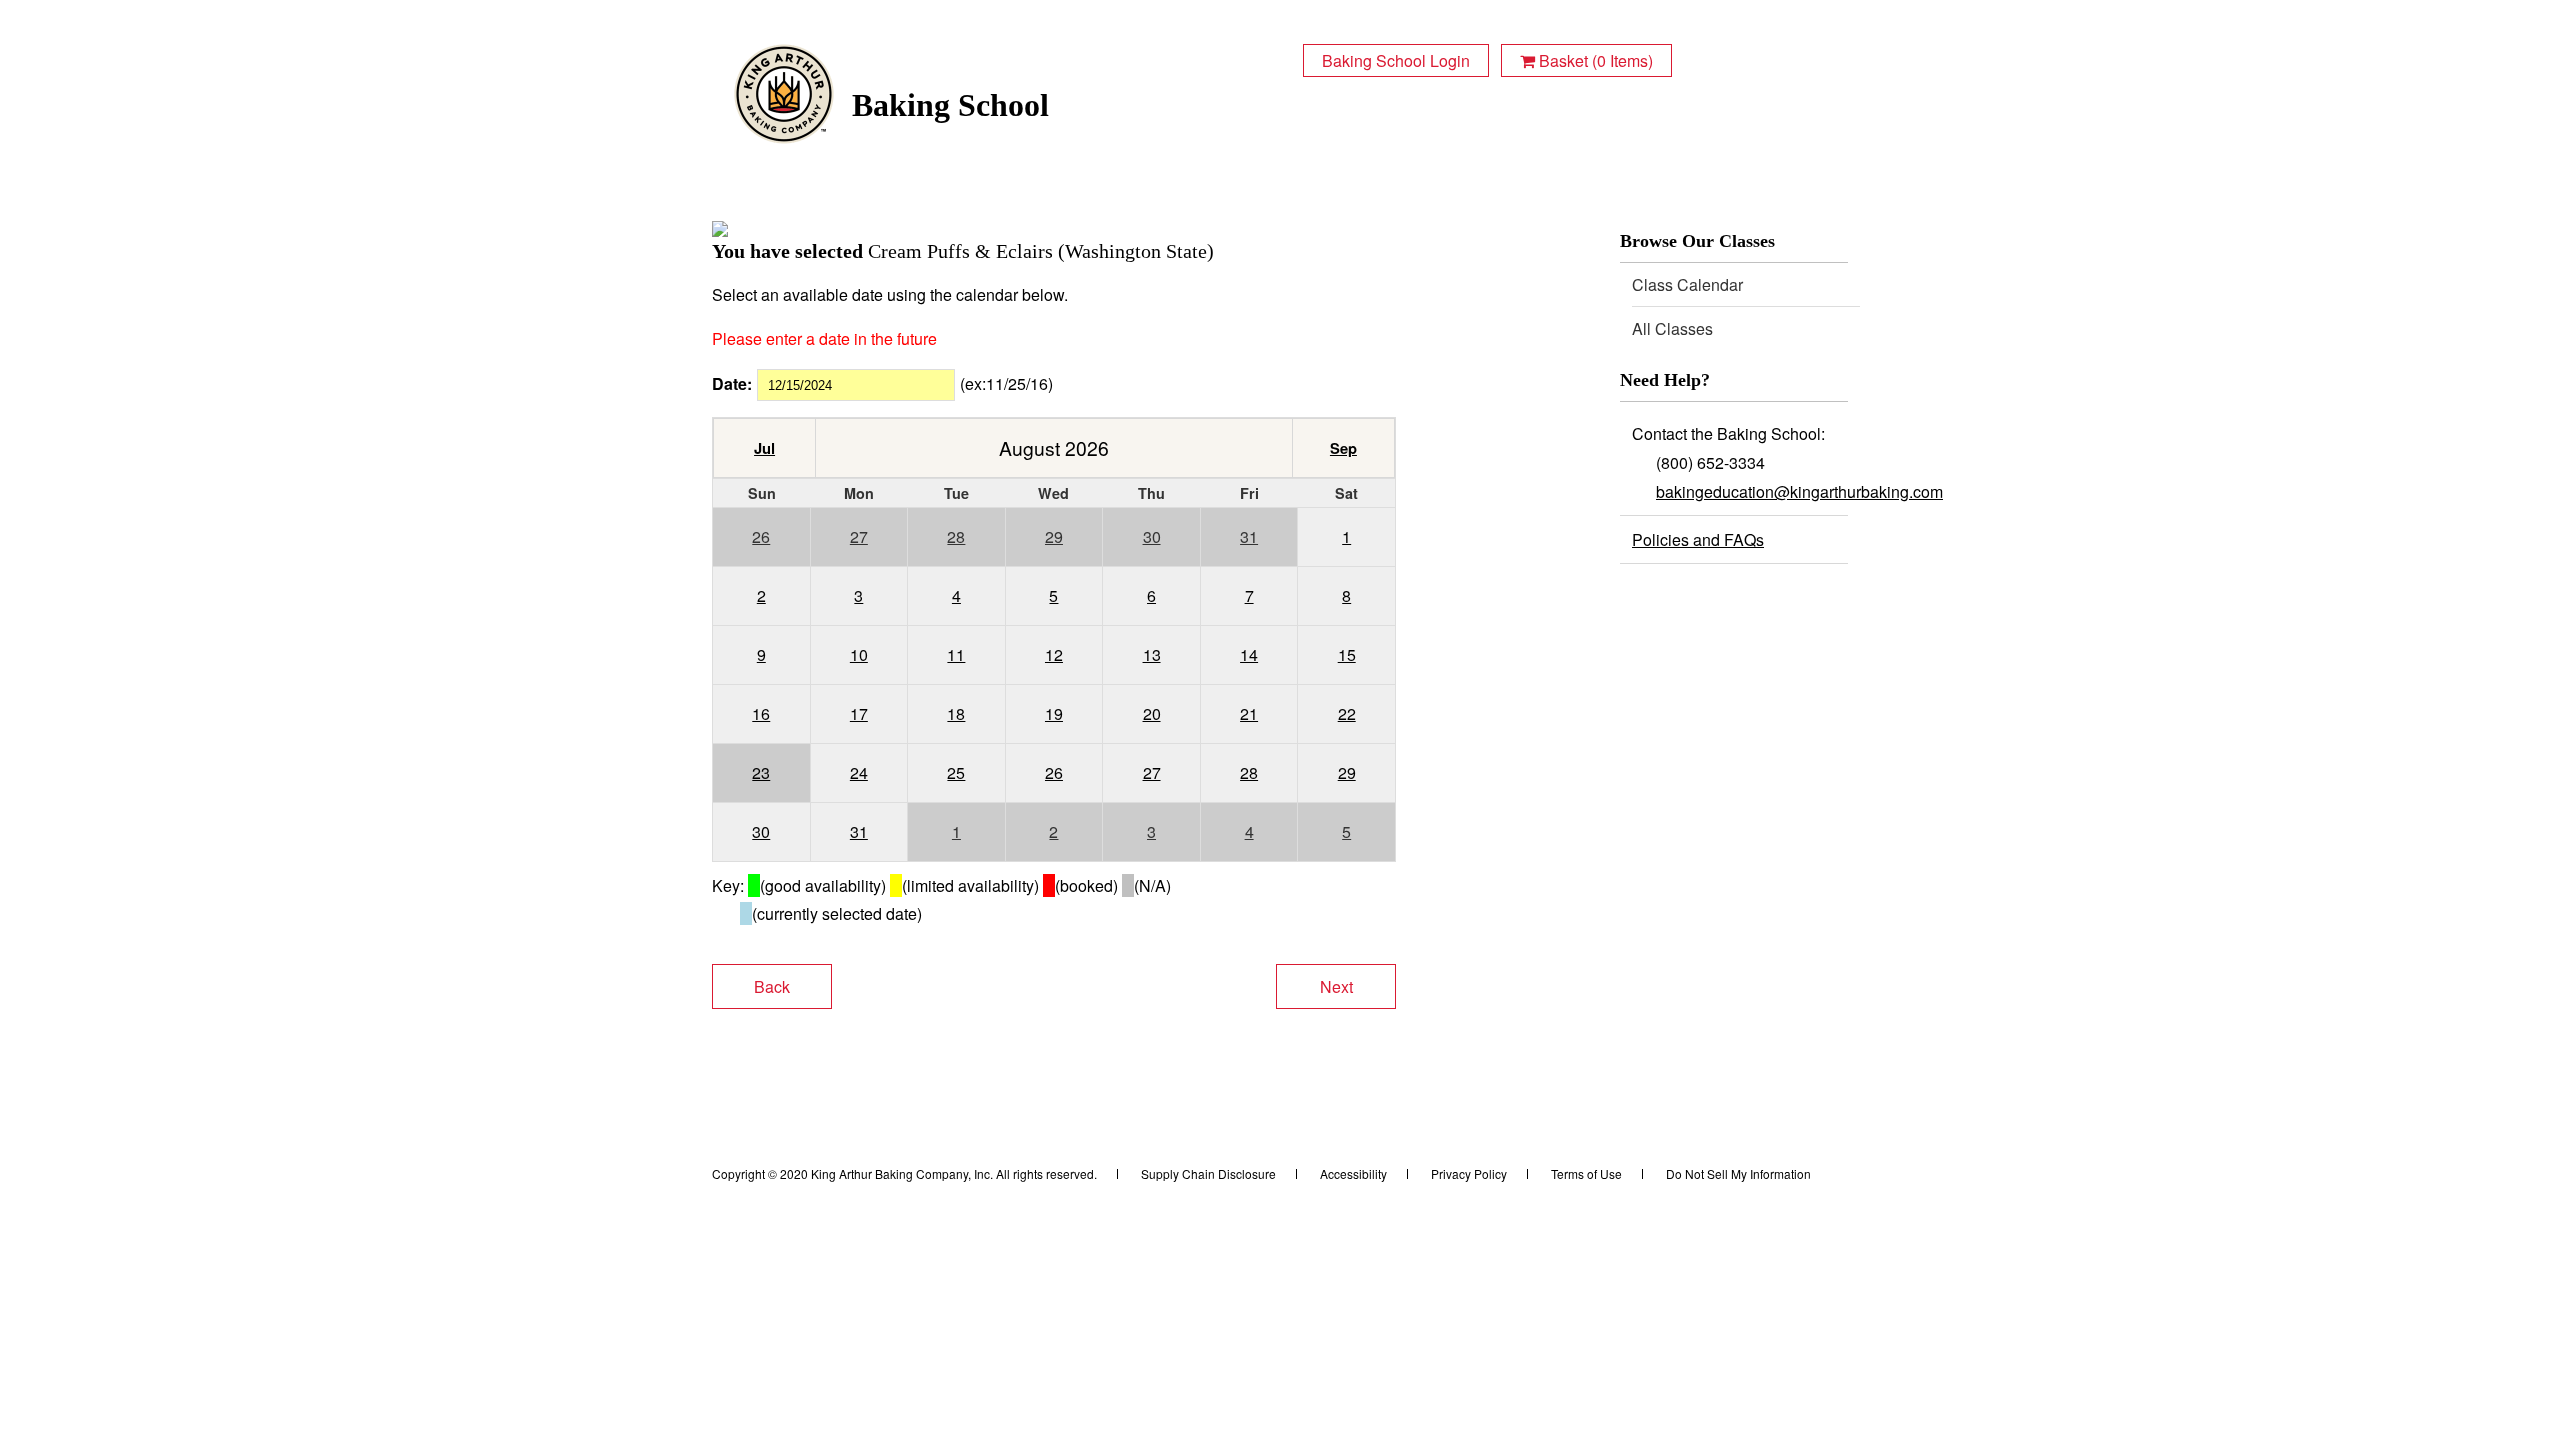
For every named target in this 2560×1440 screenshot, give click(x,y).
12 (1054, 654)
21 (1249, 713)
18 (956, 713)
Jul (764, 448)
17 (859, 713)
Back (772, 986)
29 (1054, 536)
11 (956, 654)
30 (1152, 536)
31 (1249, 536)
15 (1347, 654)
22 (1347, 713)
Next (1336, 986)
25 (956, 772)
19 (1054, 713)
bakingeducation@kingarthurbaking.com (1799, 491)
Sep (1343, 448)
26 (761, 536)
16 (761, 713)
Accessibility (1353, 1173)
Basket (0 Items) (1594, 60)
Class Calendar (1687, 284)
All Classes (1672, 328)
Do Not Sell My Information (1738, 1173)
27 (859, 536)
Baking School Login (1396, 60)
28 (956, 536)
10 (859, 654)
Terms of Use (1586, 1173)
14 (1249, 654)
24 (859, 772)
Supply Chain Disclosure (1208, 1173)
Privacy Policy (1469, 1173)
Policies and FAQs (1698, 539)
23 (761, 772)
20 (1152, 713)
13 (1152, 654)
